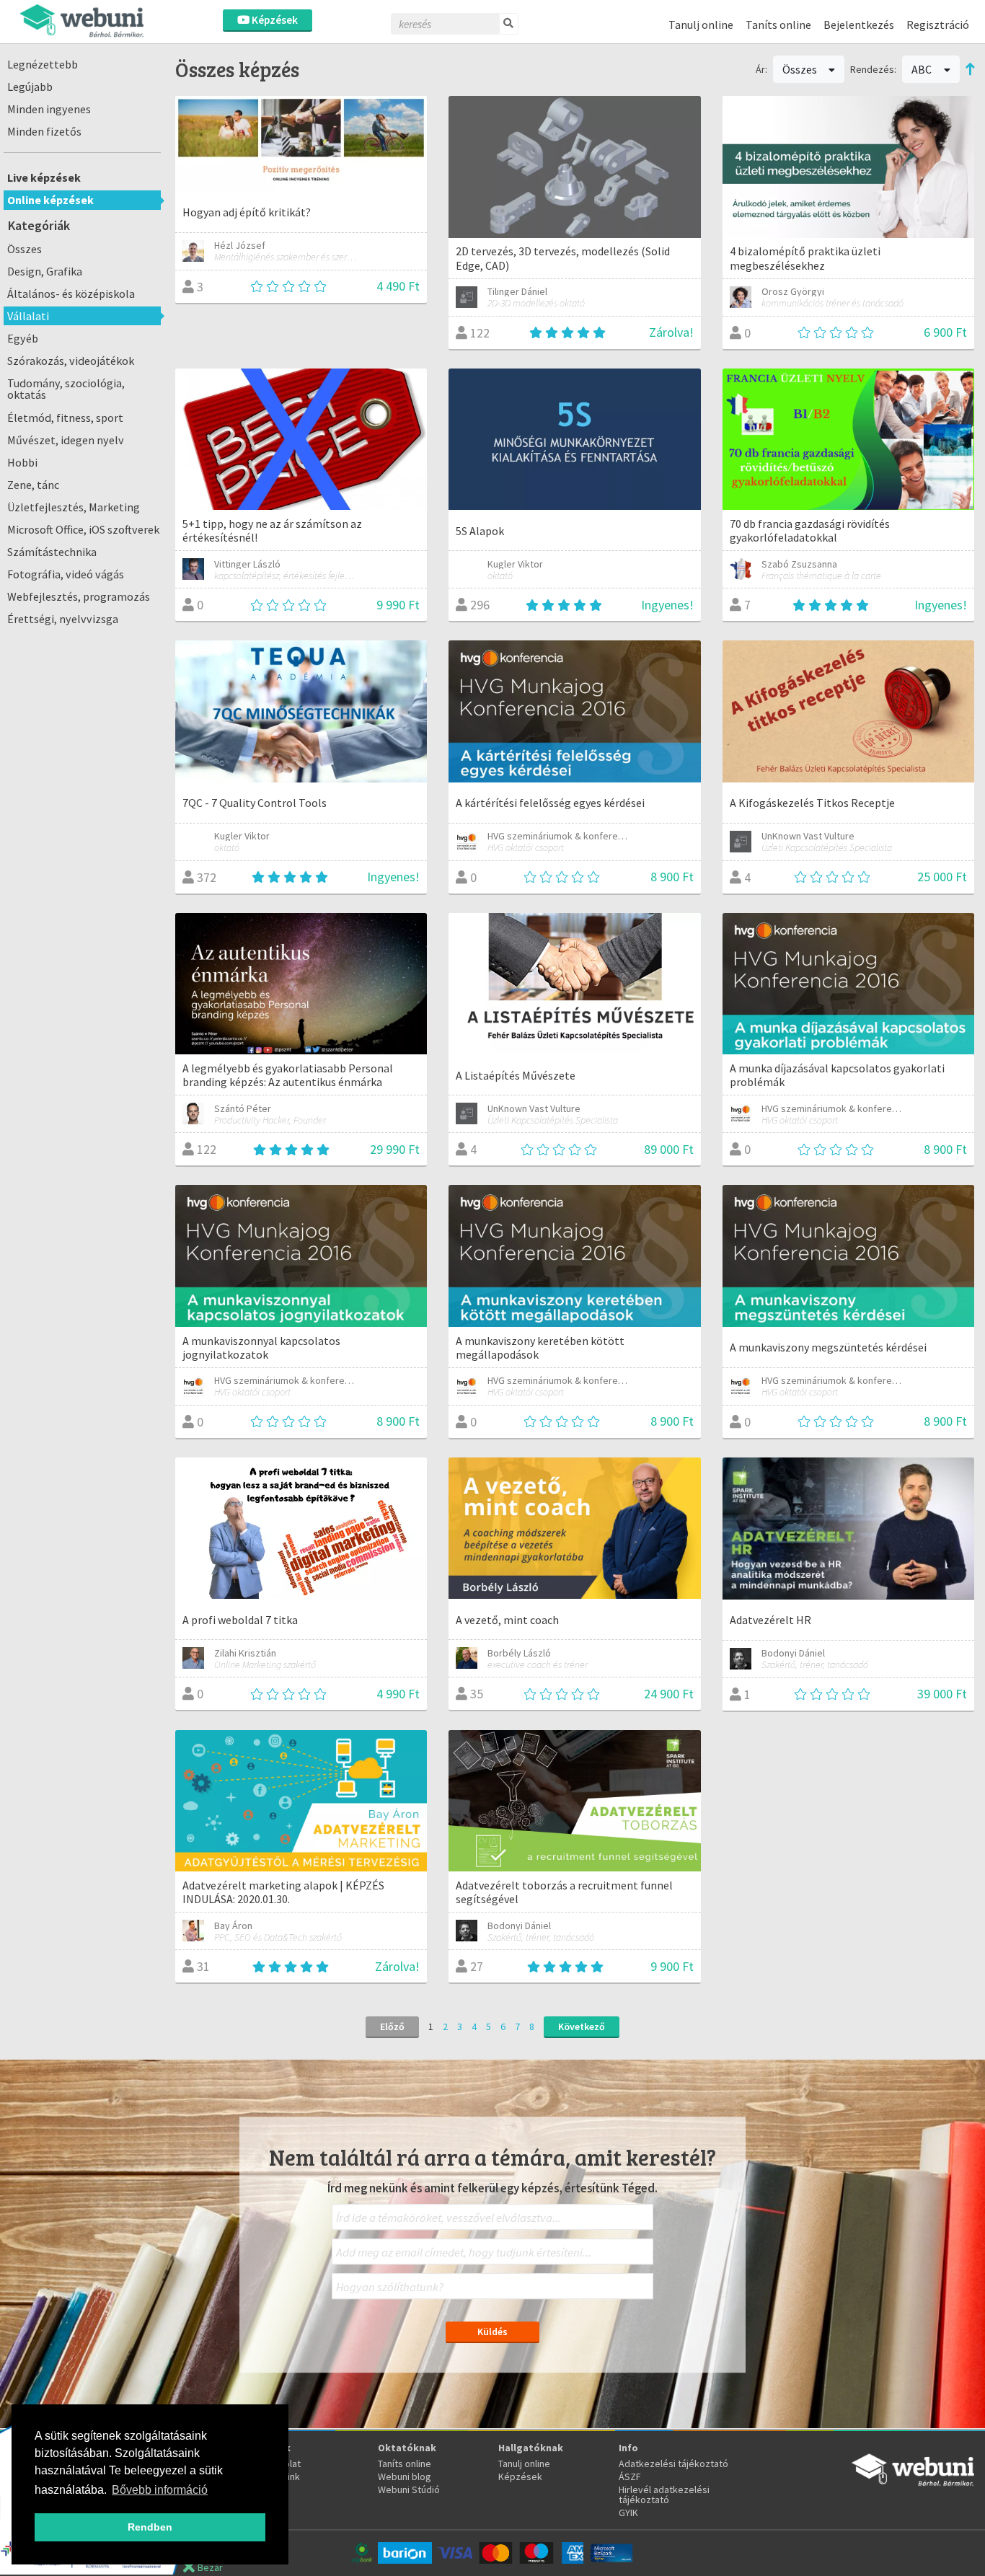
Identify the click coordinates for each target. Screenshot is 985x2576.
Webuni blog (405, 2476)
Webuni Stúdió (409, 2489)
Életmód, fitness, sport (65, 418)
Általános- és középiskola (71, 294)
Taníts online (778, 25)
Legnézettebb (43, 64)
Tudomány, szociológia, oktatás (66, 389)
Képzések (274, 20)
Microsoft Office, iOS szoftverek (83, 529)
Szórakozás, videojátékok (71, 361)
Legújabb (30, 87)
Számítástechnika (52, 552)
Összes (25, 249)
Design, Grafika (45, 271)
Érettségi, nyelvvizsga (63, 619)
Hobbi (22, 462)
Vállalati (28, 316)
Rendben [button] (150, 2527)
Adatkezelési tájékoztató (673, 2463)
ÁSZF (630, 2476)
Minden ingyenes (49, 109)
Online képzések (50, 200)
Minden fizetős (44, 131)
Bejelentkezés (859, 25)
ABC (923, 69)
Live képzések (44, 177)
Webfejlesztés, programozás (79, 596)
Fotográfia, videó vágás (66, 574)
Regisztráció (938, 25)
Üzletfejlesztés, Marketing (74, 507)
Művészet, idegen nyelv (66, 440)
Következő (582, 2026)
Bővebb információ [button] (160, 2490)
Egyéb (23, 338)
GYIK (628, 2513)
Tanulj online (701, 25)
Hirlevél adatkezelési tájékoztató (664, 2495)
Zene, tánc (33, 485)
